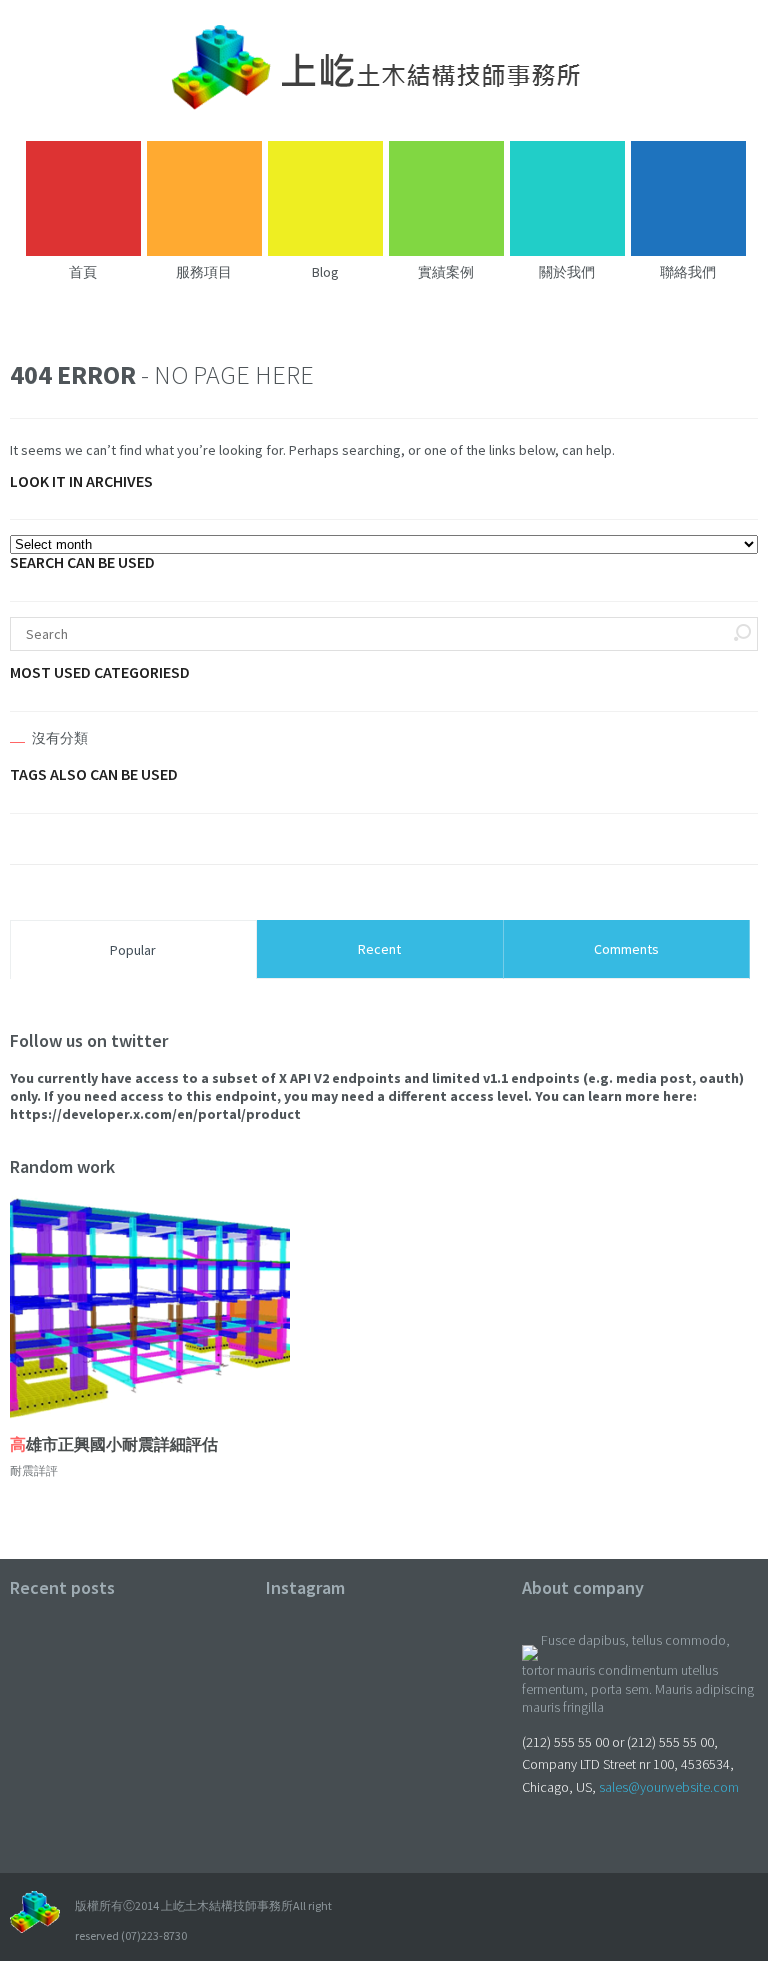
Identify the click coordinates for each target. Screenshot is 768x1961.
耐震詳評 (34, 1470)
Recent (379, 949)
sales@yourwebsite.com (669, 1787)
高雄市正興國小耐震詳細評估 (114, 1444)
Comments (626, 949)
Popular (133, 950)
